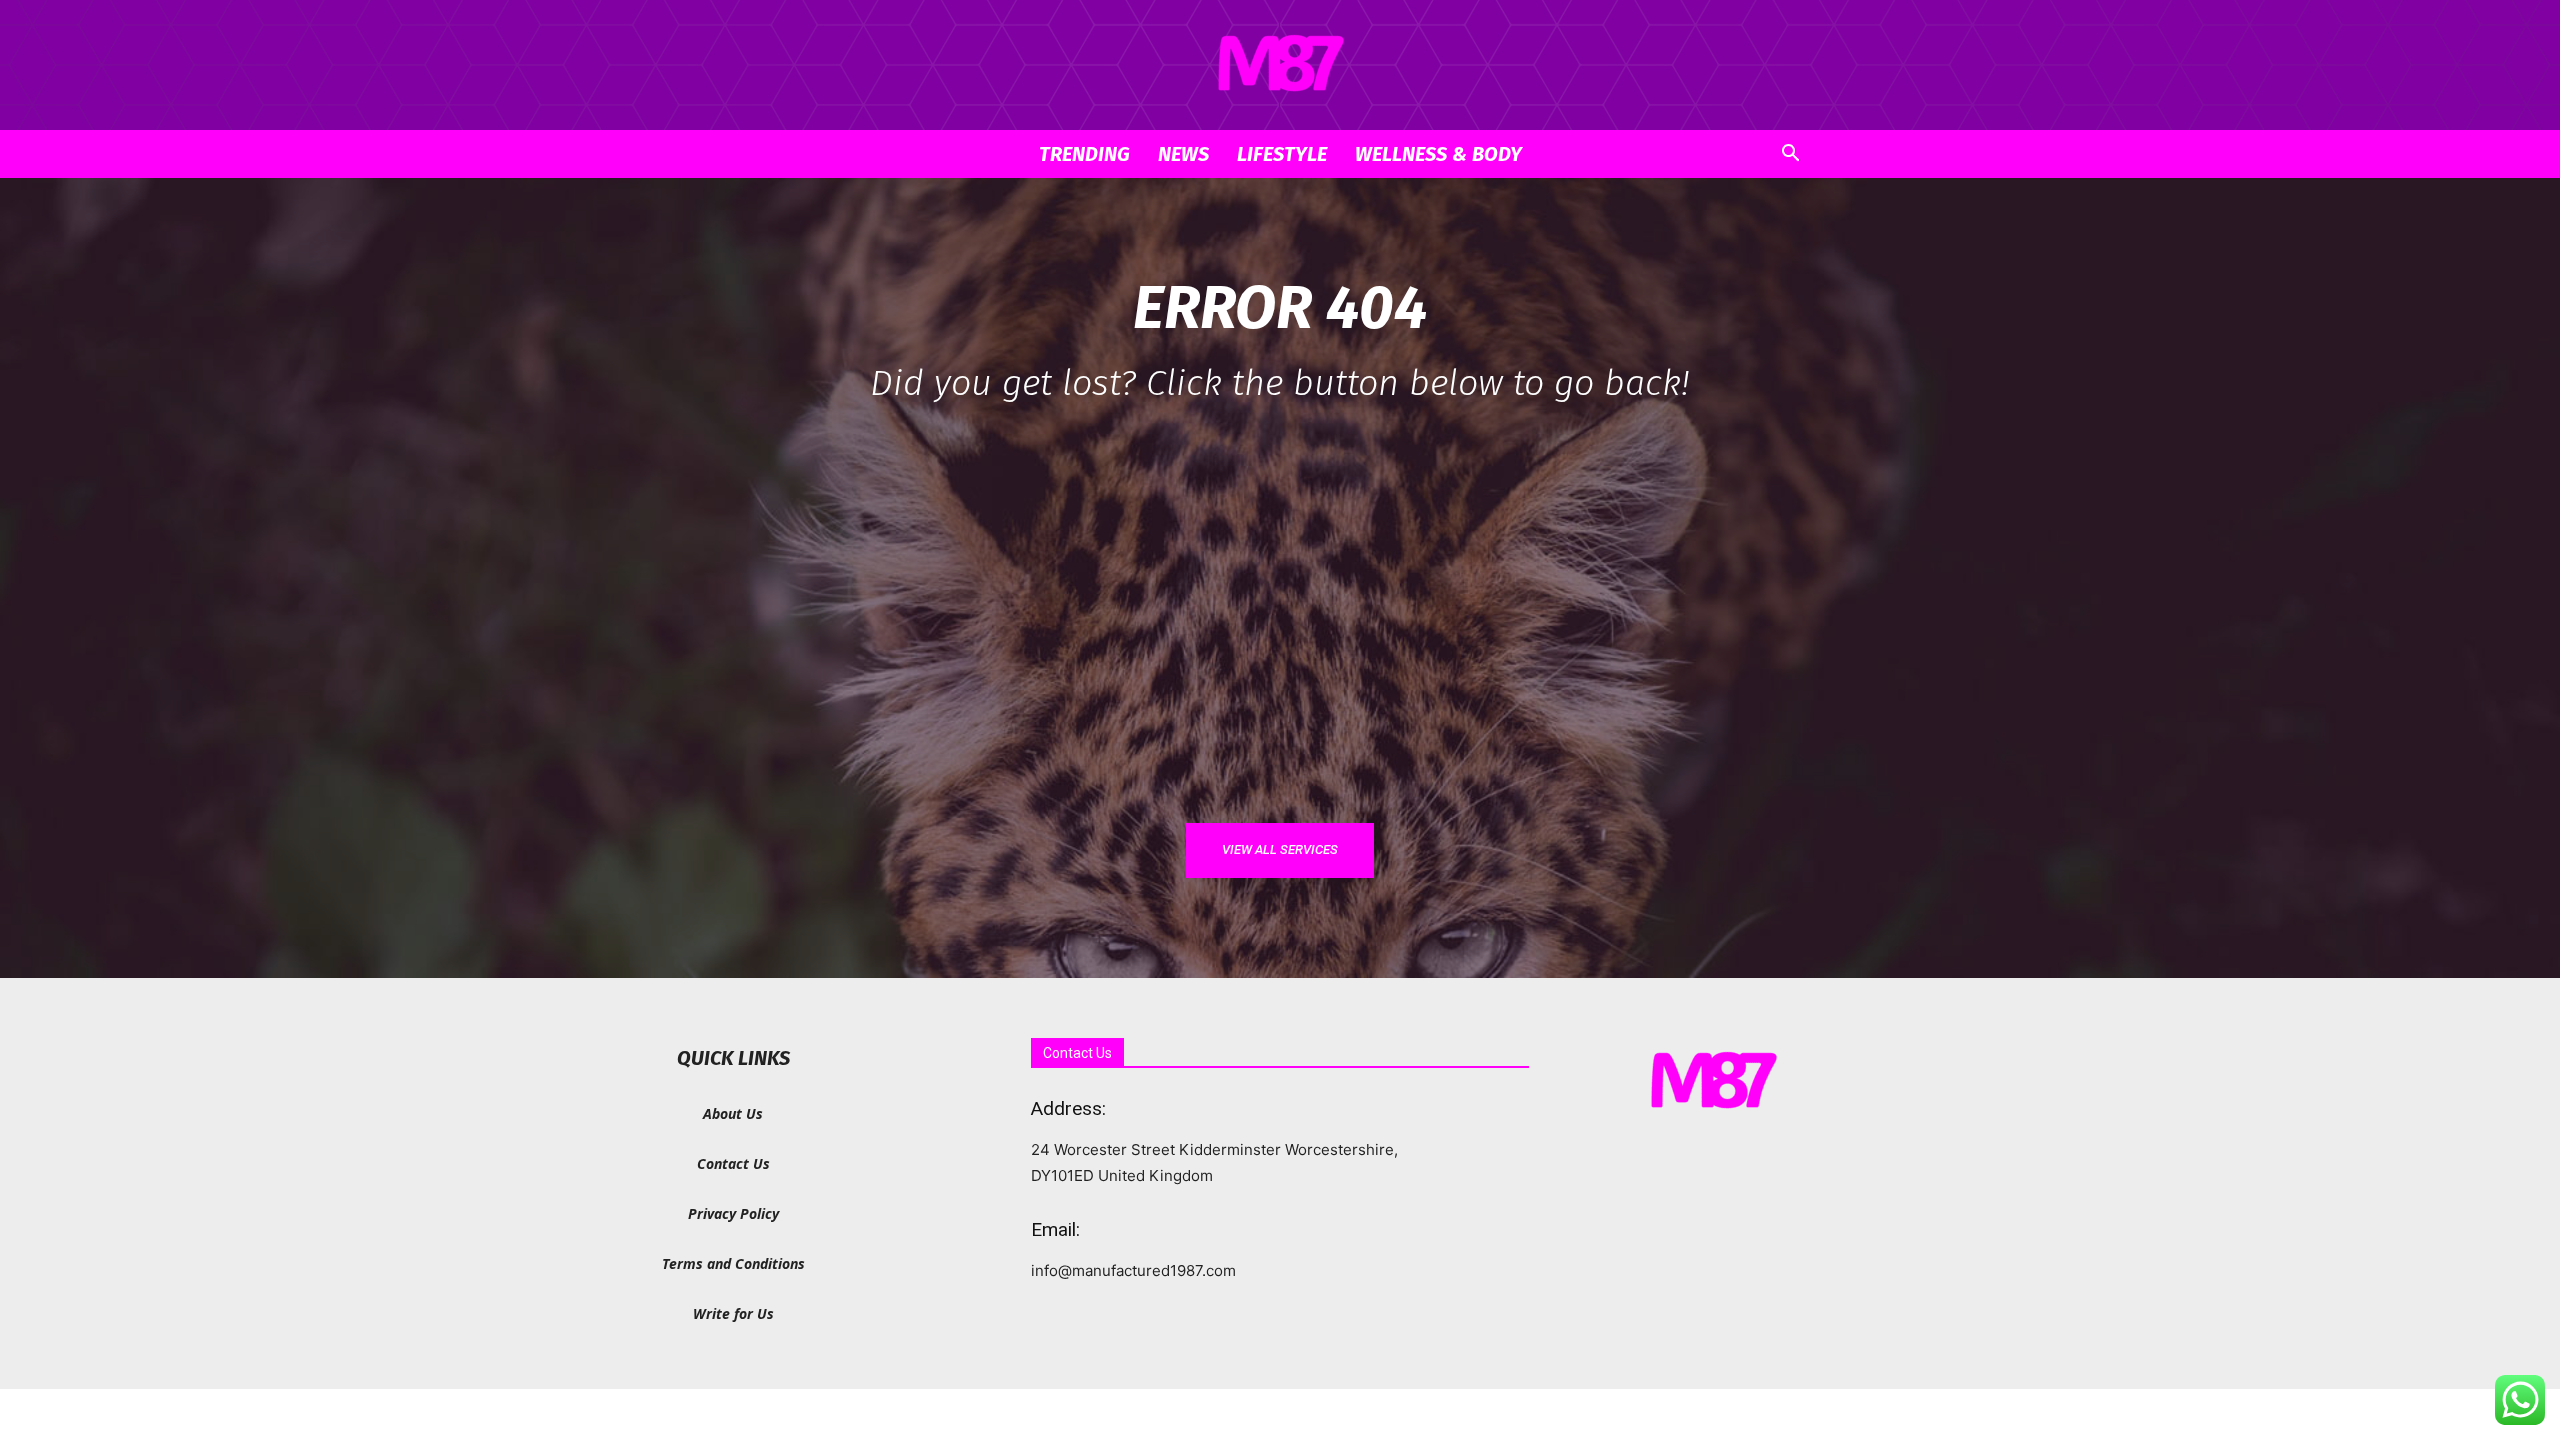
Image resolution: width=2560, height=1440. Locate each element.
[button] (1790, 155)
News (1183, 154)
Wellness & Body (1438, 154)
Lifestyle (1282, 154)
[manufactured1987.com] (1280, 66)
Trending (1084, 154)
